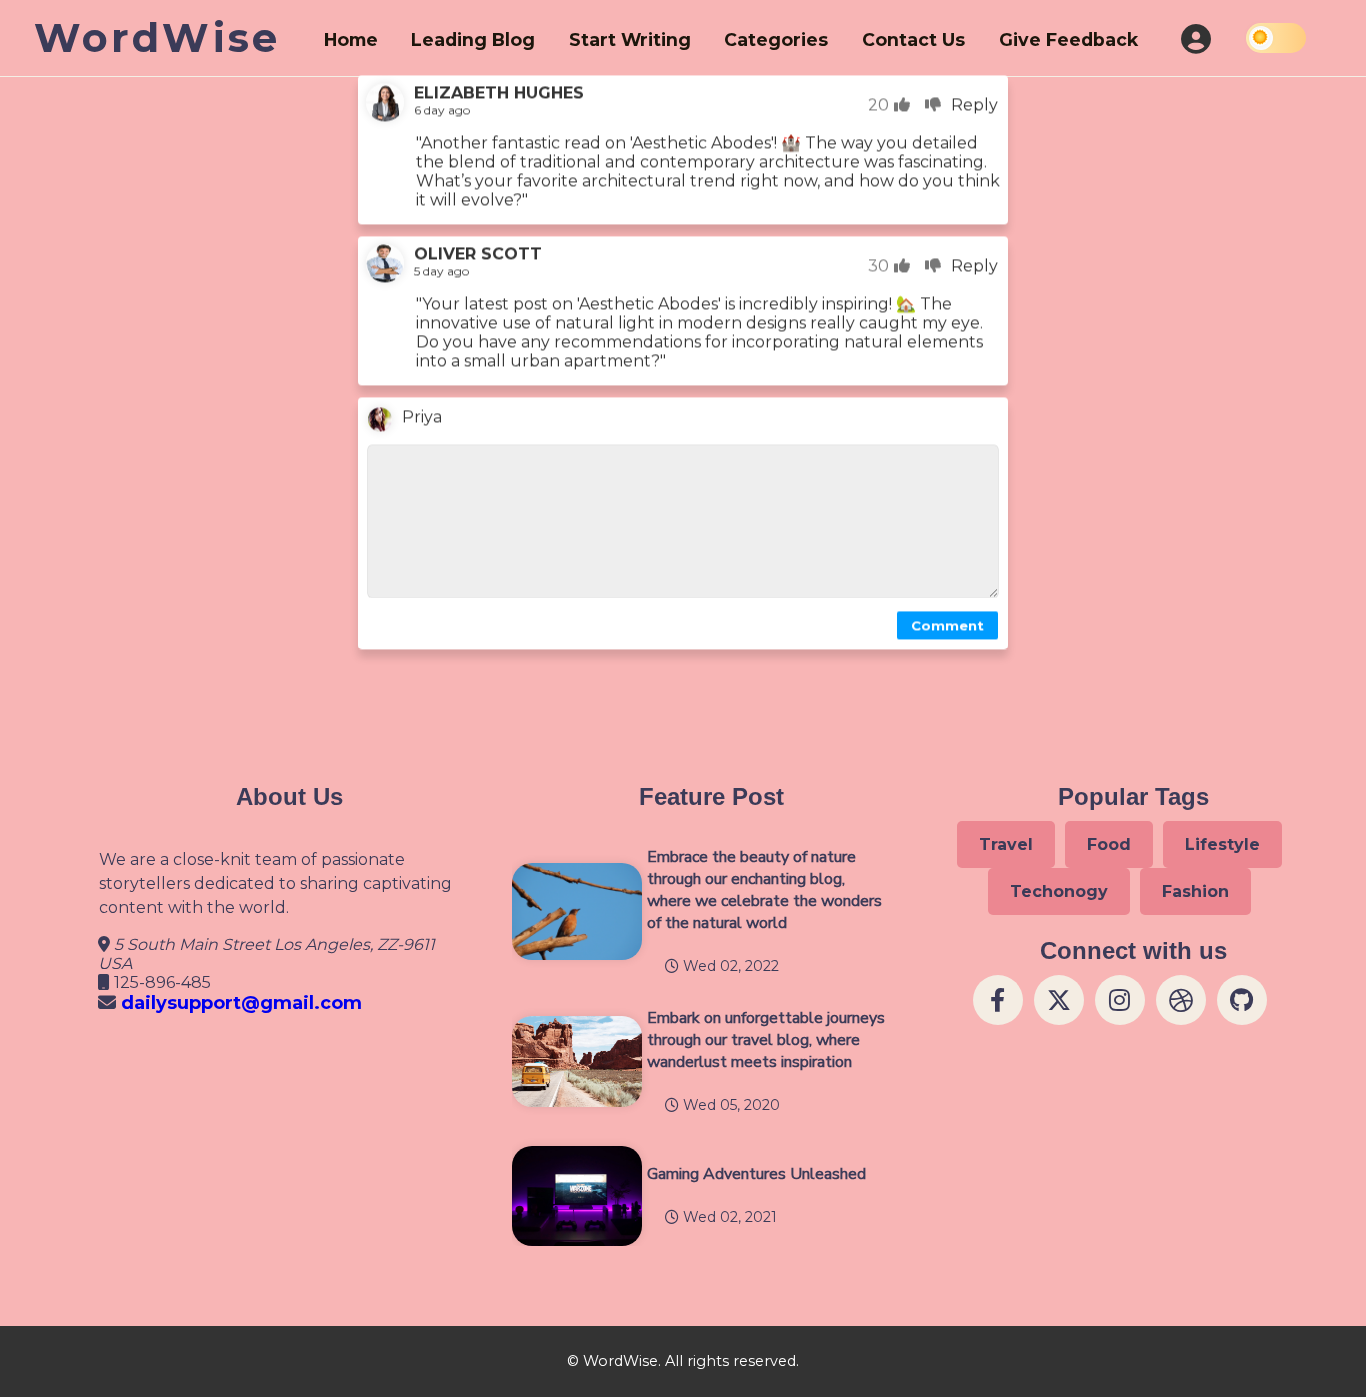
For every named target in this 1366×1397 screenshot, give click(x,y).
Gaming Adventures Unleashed (756, 1174)
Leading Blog (473, 39)
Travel (1006, 844)
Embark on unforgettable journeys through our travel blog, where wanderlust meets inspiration (766, 1040)
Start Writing (630, 39)
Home (351, 39)
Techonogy (1059, 891)
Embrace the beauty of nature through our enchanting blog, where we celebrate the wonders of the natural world (764, 890)
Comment (947, 622)
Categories (776, 39)
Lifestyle (1222, 844)
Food (1109, 844)
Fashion (1195, 891)
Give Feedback (1068, 39)
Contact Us (913, 39)
